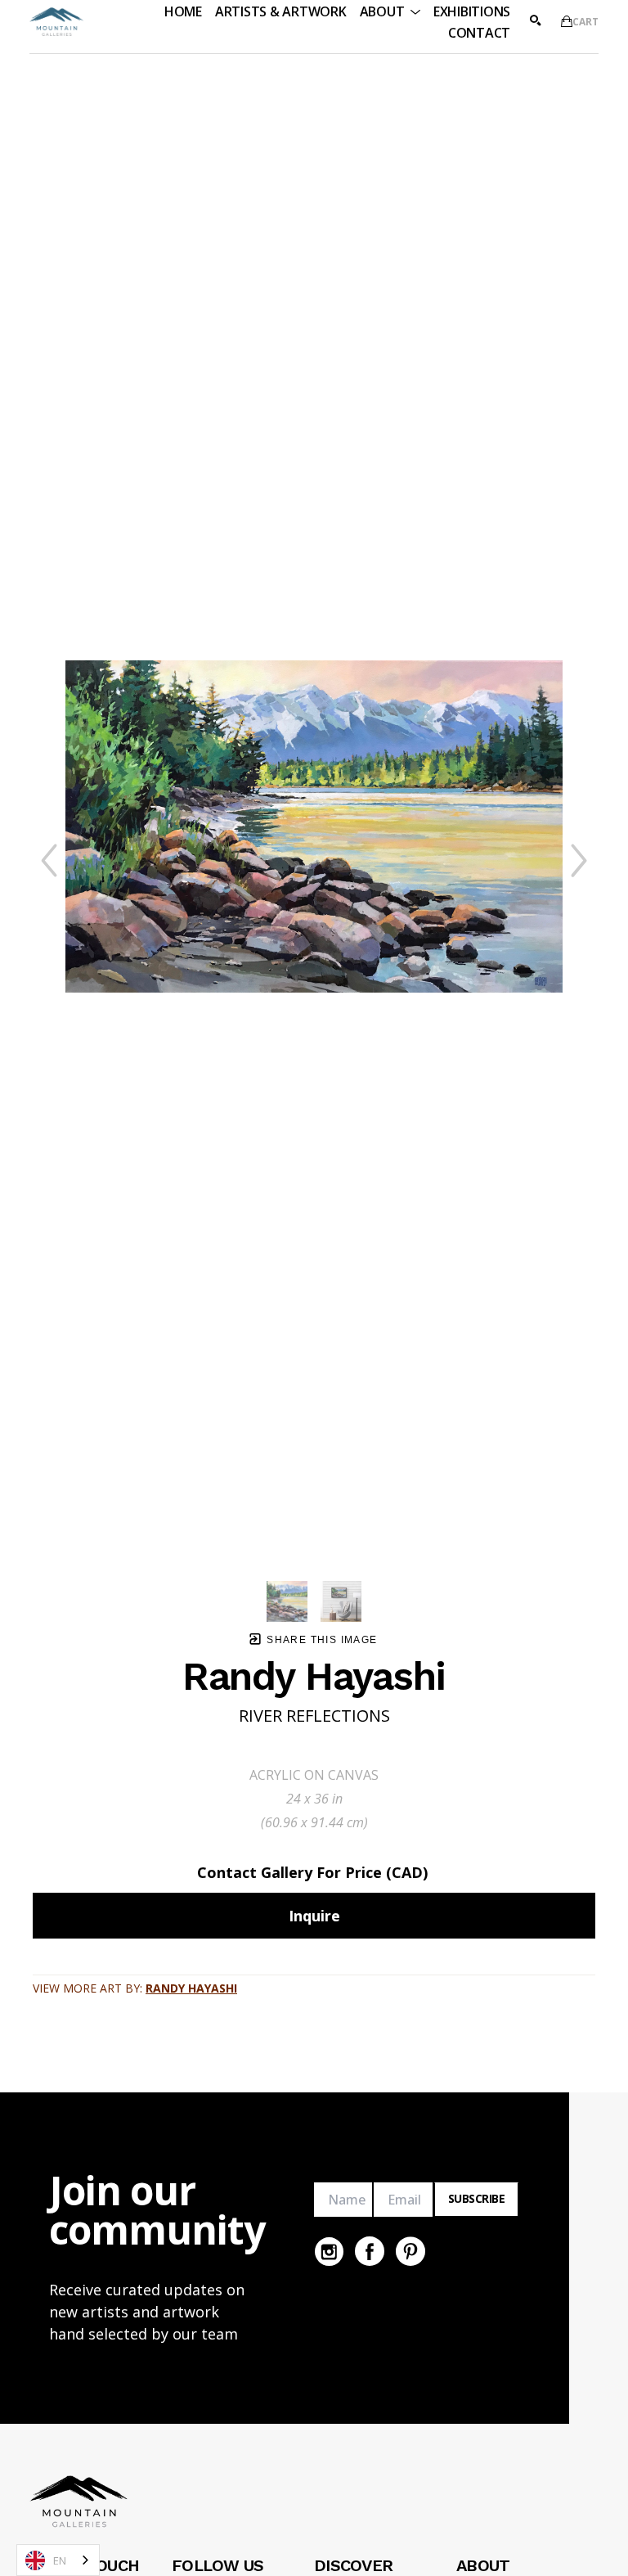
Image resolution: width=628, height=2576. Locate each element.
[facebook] (370, 2251)
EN (60, 2560)
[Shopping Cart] (567, 21)
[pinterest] (410, 2251)
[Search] (536, 20)
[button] (390, 11)
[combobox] (58, 2560)
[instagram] (329, 2251)
